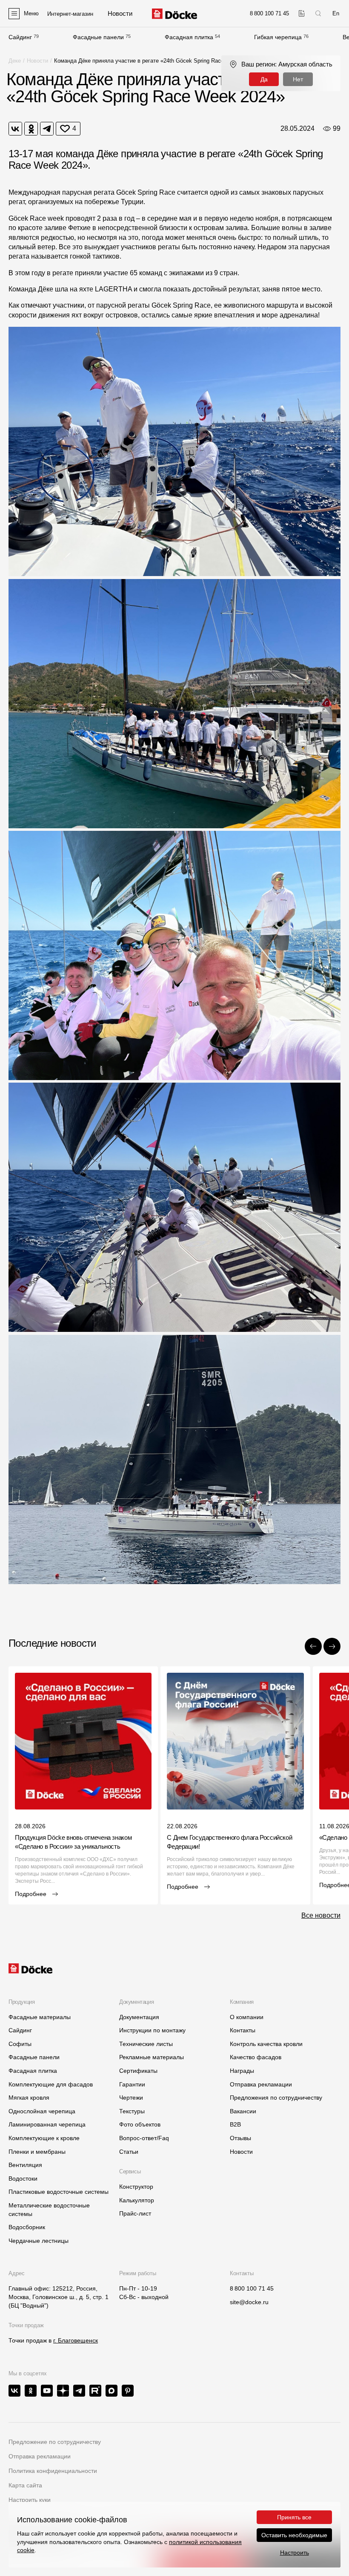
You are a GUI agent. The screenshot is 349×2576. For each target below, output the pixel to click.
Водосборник (27, 2227)
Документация (139, 2017)
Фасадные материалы (40, 2017)
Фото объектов (140, 2124)
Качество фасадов (256, 2057)
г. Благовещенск (76, 2340)
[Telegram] (47, 129)
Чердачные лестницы (39, 2241)
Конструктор (136, 2187)
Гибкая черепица (278, 37)
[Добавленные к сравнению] (302, 13)
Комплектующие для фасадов (51, 2084)
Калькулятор (137, 2200)
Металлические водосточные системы (49, 2210)
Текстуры (132, 2111)
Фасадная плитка (189, 37)
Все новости (321, 1915)
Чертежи (131, 2098)
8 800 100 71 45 (252, 2288)
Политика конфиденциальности (53, 2471)
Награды (242, 2071)
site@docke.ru (249, 2302)
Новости (37, 61)
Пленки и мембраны (37, 2152)
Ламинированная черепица (47, 2124)
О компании (247, 2017)
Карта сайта (25, 2485)
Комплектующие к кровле (44, 2138)
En (336, 13)
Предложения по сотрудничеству (276, 2098)
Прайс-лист (135, 2213)
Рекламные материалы (152, 2057)
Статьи (129, 2152)
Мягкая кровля (29, 2098)
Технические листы (146, 2044)
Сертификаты (138, 2071)
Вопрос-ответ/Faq (144, 2138)
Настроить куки (30, 2500)
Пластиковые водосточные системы (59, 2192)
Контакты (243, 2030)
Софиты (20, 2044)
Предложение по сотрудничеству (55, 2442)
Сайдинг (20, 37)
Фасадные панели (98, 37)
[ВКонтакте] (15, 129)
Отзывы (240, 2138)
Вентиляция (25, 2165)
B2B (235, 2124)
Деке (15, 61)
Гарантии (132, 2084)
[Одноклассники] (31, 129)
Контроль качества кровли (266, 2044)
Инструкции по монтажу (152, 2030)
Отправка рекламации (261, 2084)
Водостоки (23, 2178)
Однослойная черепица (42, 2111)
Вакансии (243, 2111)
